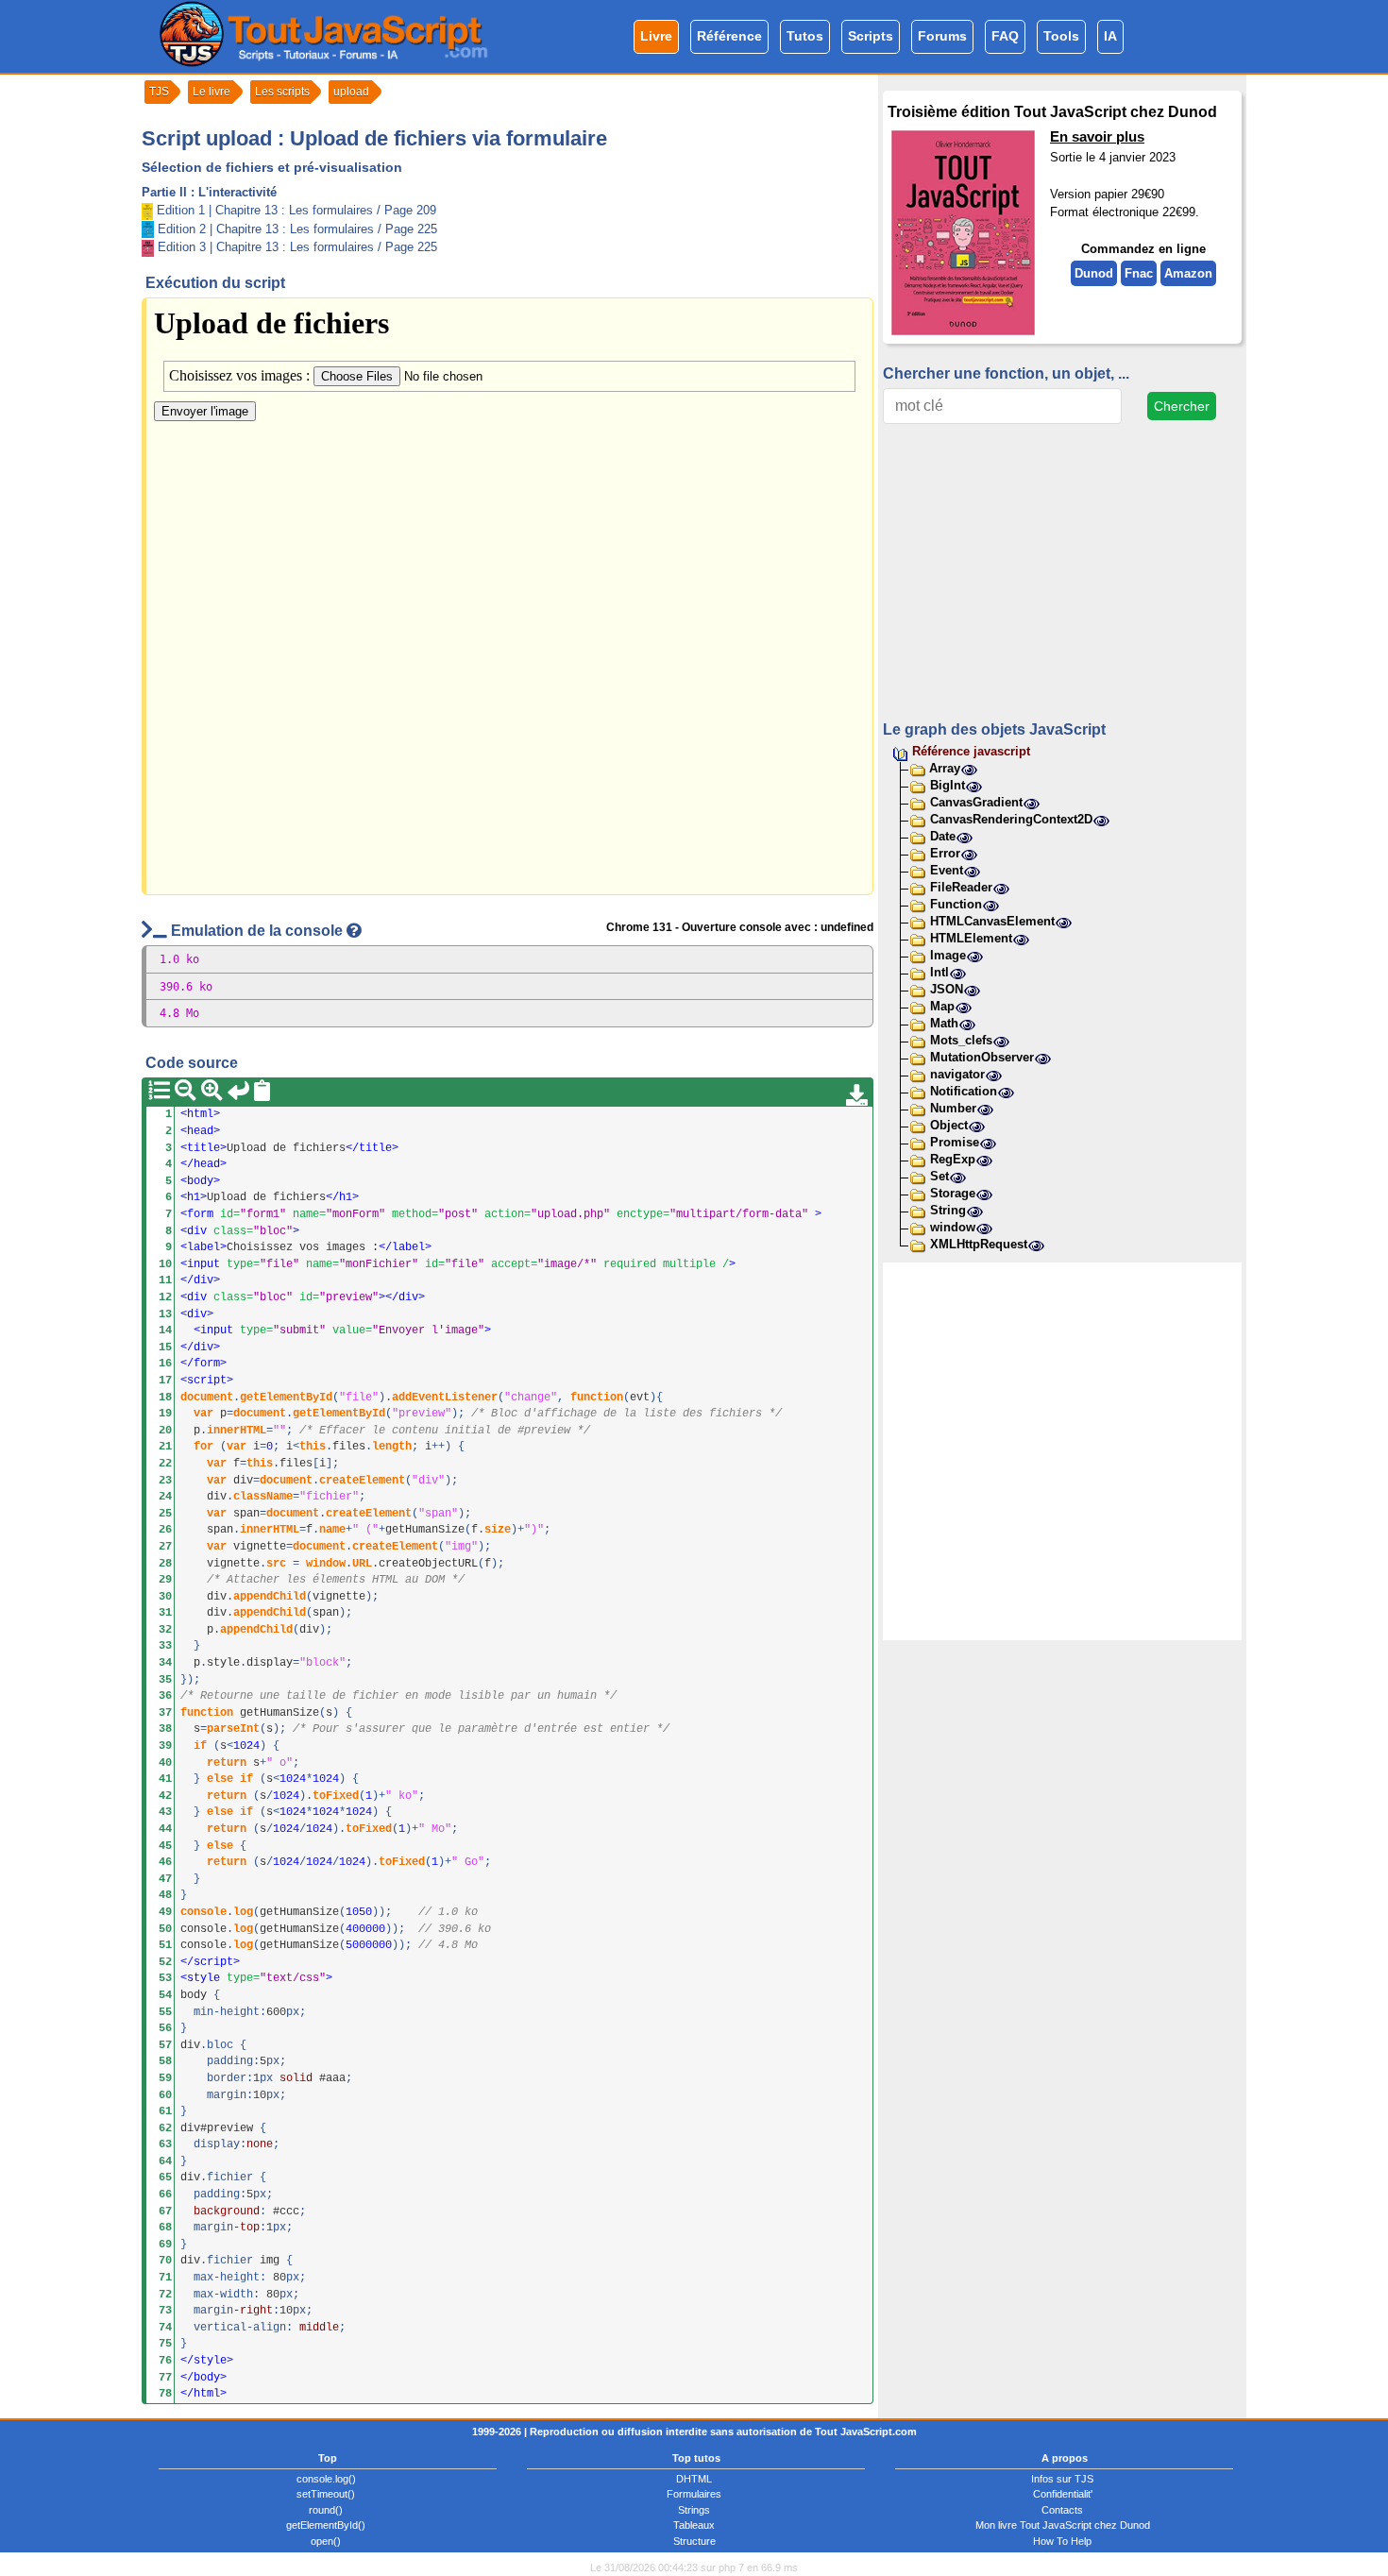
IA (1110, 36)
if (200, 1746)
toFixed (336, 1796)
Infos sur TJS (1062, 2479)
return (227, 1763)
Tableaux (694, 2525)
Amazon (1188, 273)
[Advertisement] (1062, 571)
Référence (729, 36)
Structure (694, 2541)
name (332, 1530)
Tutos (805, 36)
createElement (362, 1481)
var (203, 1414)
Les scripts (282, 92)
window (326, 1564)
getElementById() (326, 2525)
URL (362, 1564)
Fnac (1139, 273)
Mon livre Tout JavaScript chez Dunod (1063, 2525)
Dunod (1094, 273)
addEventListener (445, 1398)
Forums (942, 36)
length (392, 1447)
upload (351, 92)
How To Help (1062, 2541)
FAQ (1005, 36)
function (597, 1398)
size (498, 1530)
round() (326, 2510)
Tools (1061, 36)
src (276, 1564)
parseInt (233, 1729)
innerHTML (237, 1431)
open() (326, 2541)
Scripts (871, 36)
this (313, 1447)
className (263, 1497)
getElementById (286, 1398)
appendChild (270, 1597)
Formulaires (694, 2494)
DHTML (694, 2479)
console (203, 1912)
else (220, 1779)
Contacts (1062, 2510)
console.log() (326, 2479)
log (243, 1912)
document (207, 1398)
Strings (694, 2510)
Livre (656, 36)
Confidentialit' (1063, 2494)
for (203, 1447)
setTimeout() (326, 2494)
